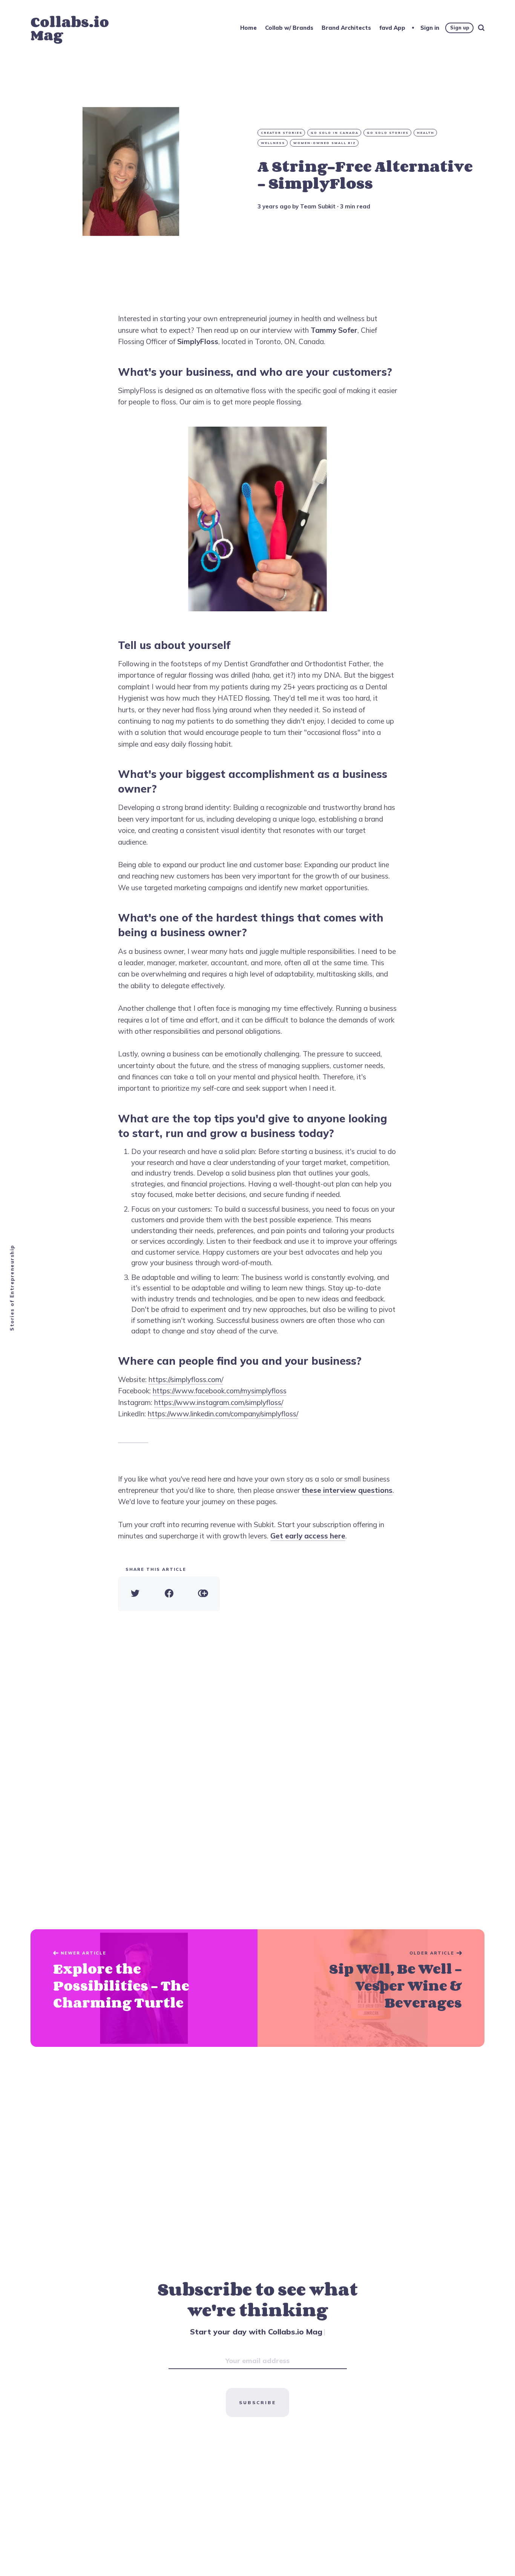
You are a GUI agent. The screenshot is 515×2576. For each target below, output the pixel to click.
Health (426, 133)
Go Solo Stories (388, 133)
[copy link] (203, 1594)
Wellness (273, 143)
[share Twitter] (135, 1594)
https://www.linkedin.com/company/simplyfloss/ (223, 1414)
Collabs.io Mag (70, 28)
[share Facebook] (169, 1594)
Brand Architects (346, 28)
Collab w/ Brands (289, 28)
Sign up (460, 28)
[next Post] (144, 1988)
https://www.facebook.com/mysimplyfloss (220, 1391)
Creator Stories (282, 133)
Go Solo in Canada (335, 133)
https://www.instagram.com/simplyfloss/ (219, 1402)
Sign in (430, 28)
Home (248, 28)
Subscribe (257, 2402)
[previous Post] (371, 1988)
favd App (392, 28)
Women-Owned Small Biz (325, 143)
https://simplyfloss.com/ (186, 1379)
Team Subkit (318, 206)
